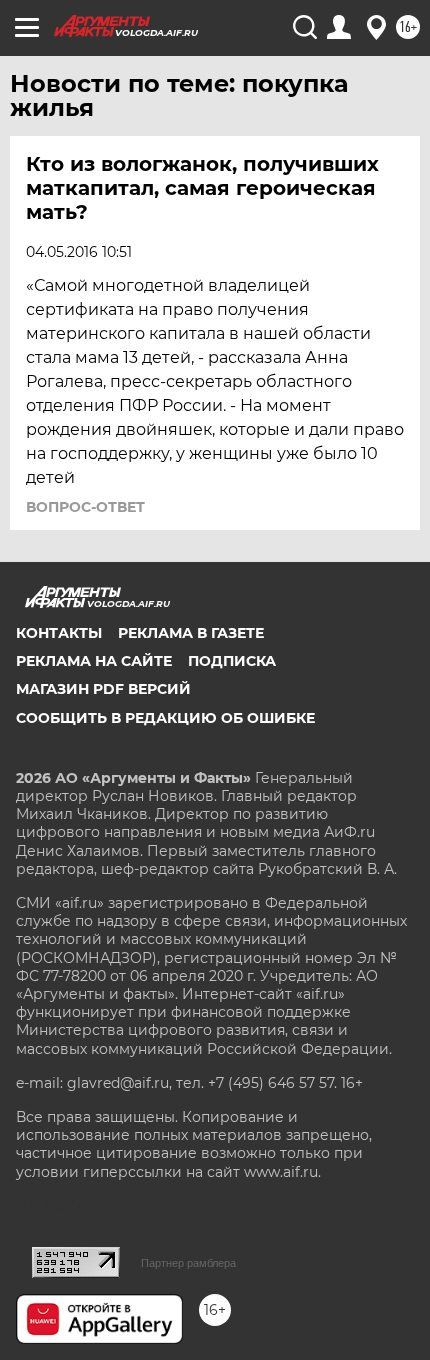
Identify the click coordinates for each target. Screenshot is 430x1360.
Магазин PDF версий (103, 689)
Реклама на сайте (94, 661)
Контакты (59, 633)
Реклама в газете (191, 633)
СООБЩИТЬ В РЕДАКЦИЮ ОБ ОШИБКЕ (165, 718)
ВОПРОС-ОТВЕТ (85, 507)
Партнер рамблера (188, 1263)
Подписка (232, 661)
